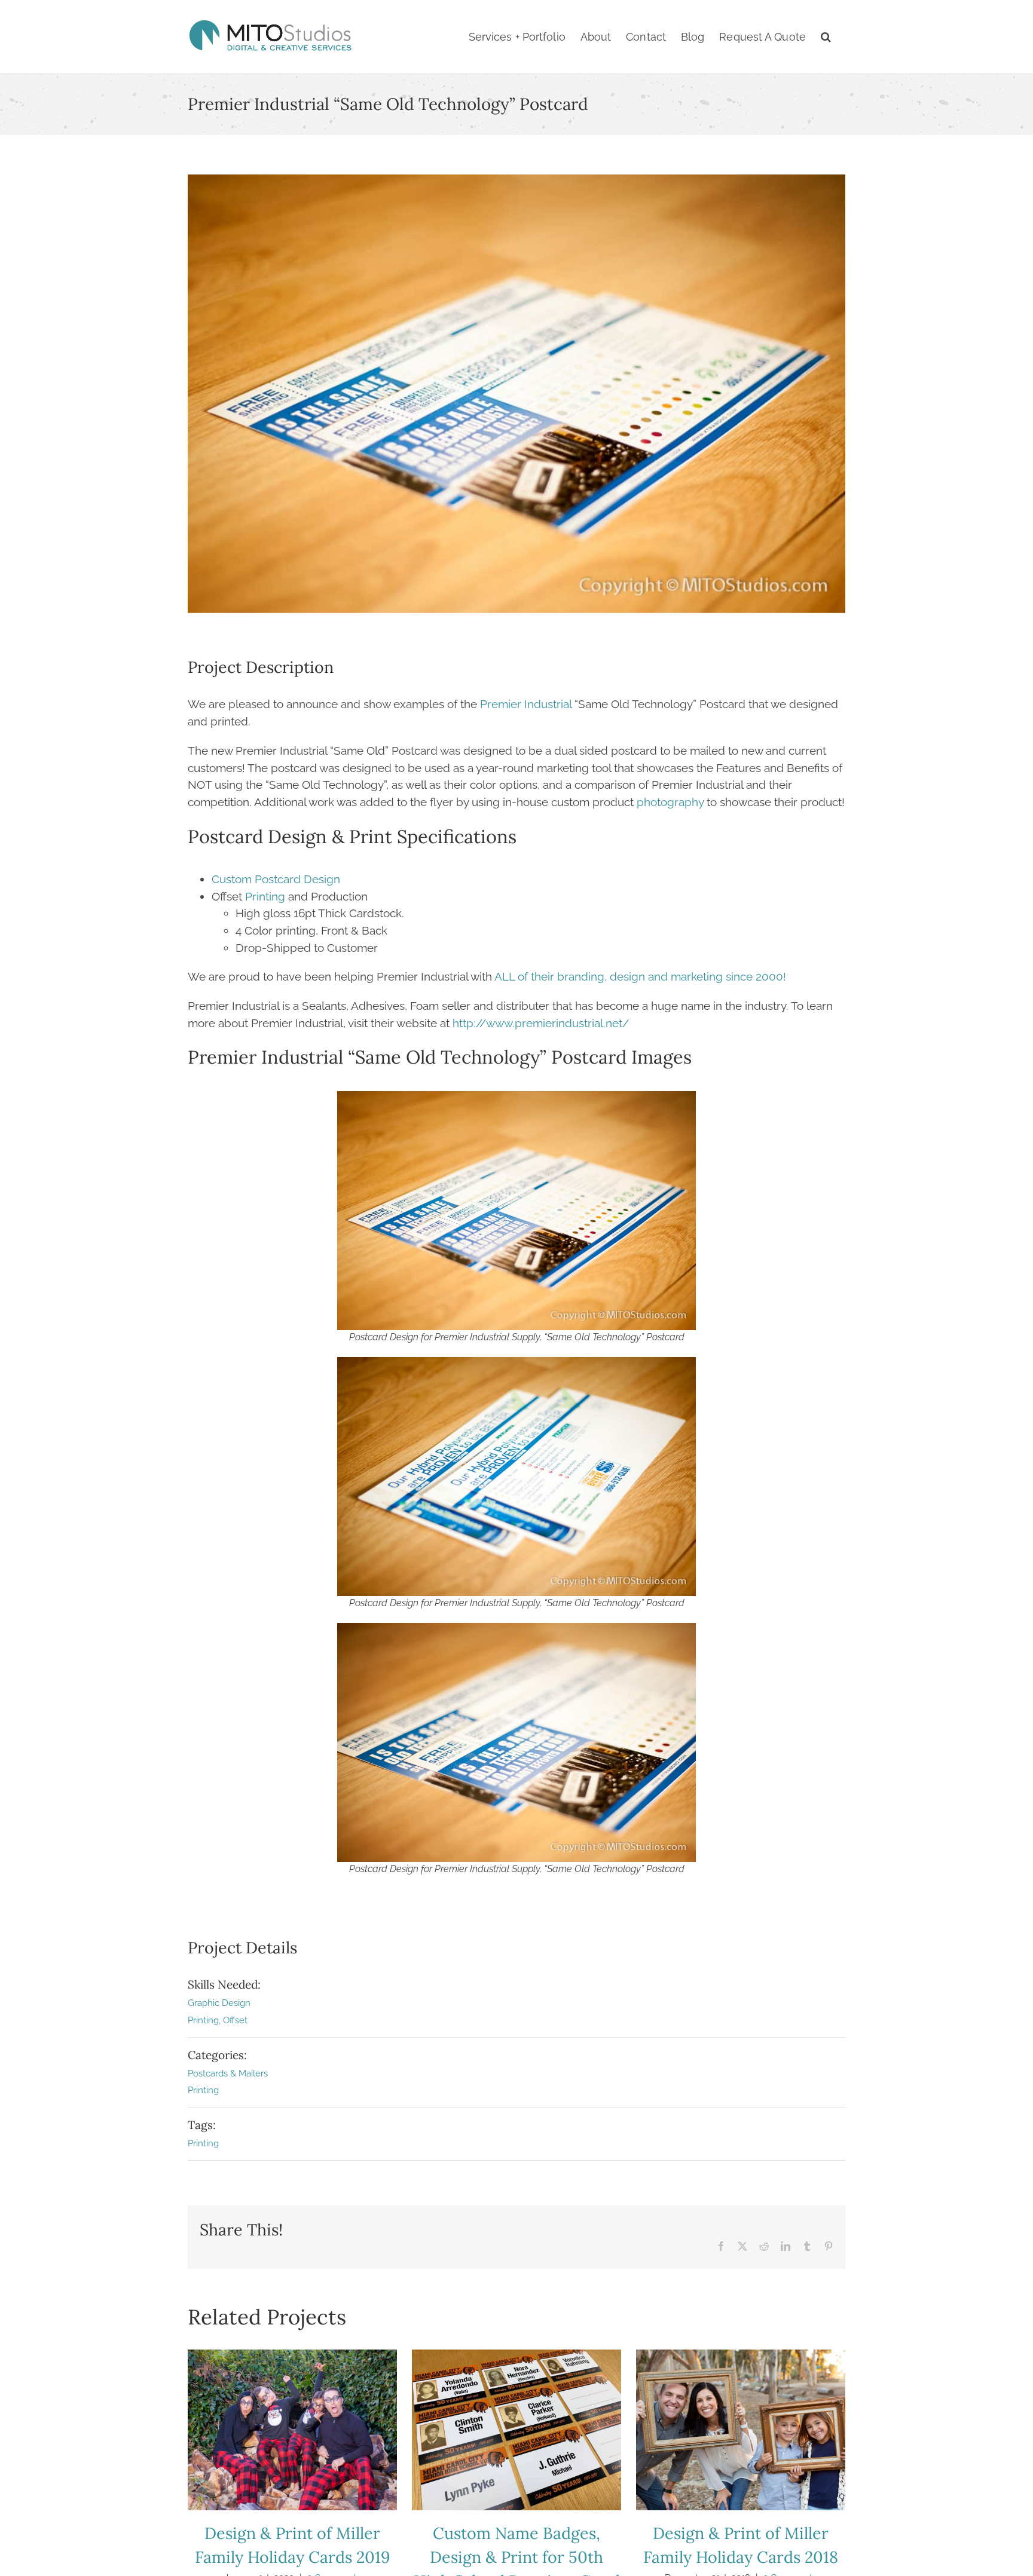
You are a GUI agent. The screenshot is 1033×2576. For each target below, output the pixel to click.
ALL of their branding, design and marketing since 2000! (640, 976)
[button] (826, 37)
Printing (265, 896)
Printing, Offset (218, 2020)
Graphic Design (219, 2003)
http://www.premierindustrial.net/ (541, 1023)
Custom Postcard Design (276, 879)
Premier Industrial (526, 704)
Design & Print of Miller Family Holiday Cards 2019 (292, 2430)
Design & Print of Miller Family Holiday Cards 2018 (741, 2430)
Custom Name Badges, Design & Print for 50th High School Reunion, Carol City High (516, 2430)
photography (670, 802)
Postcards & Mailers (228, 2073)
